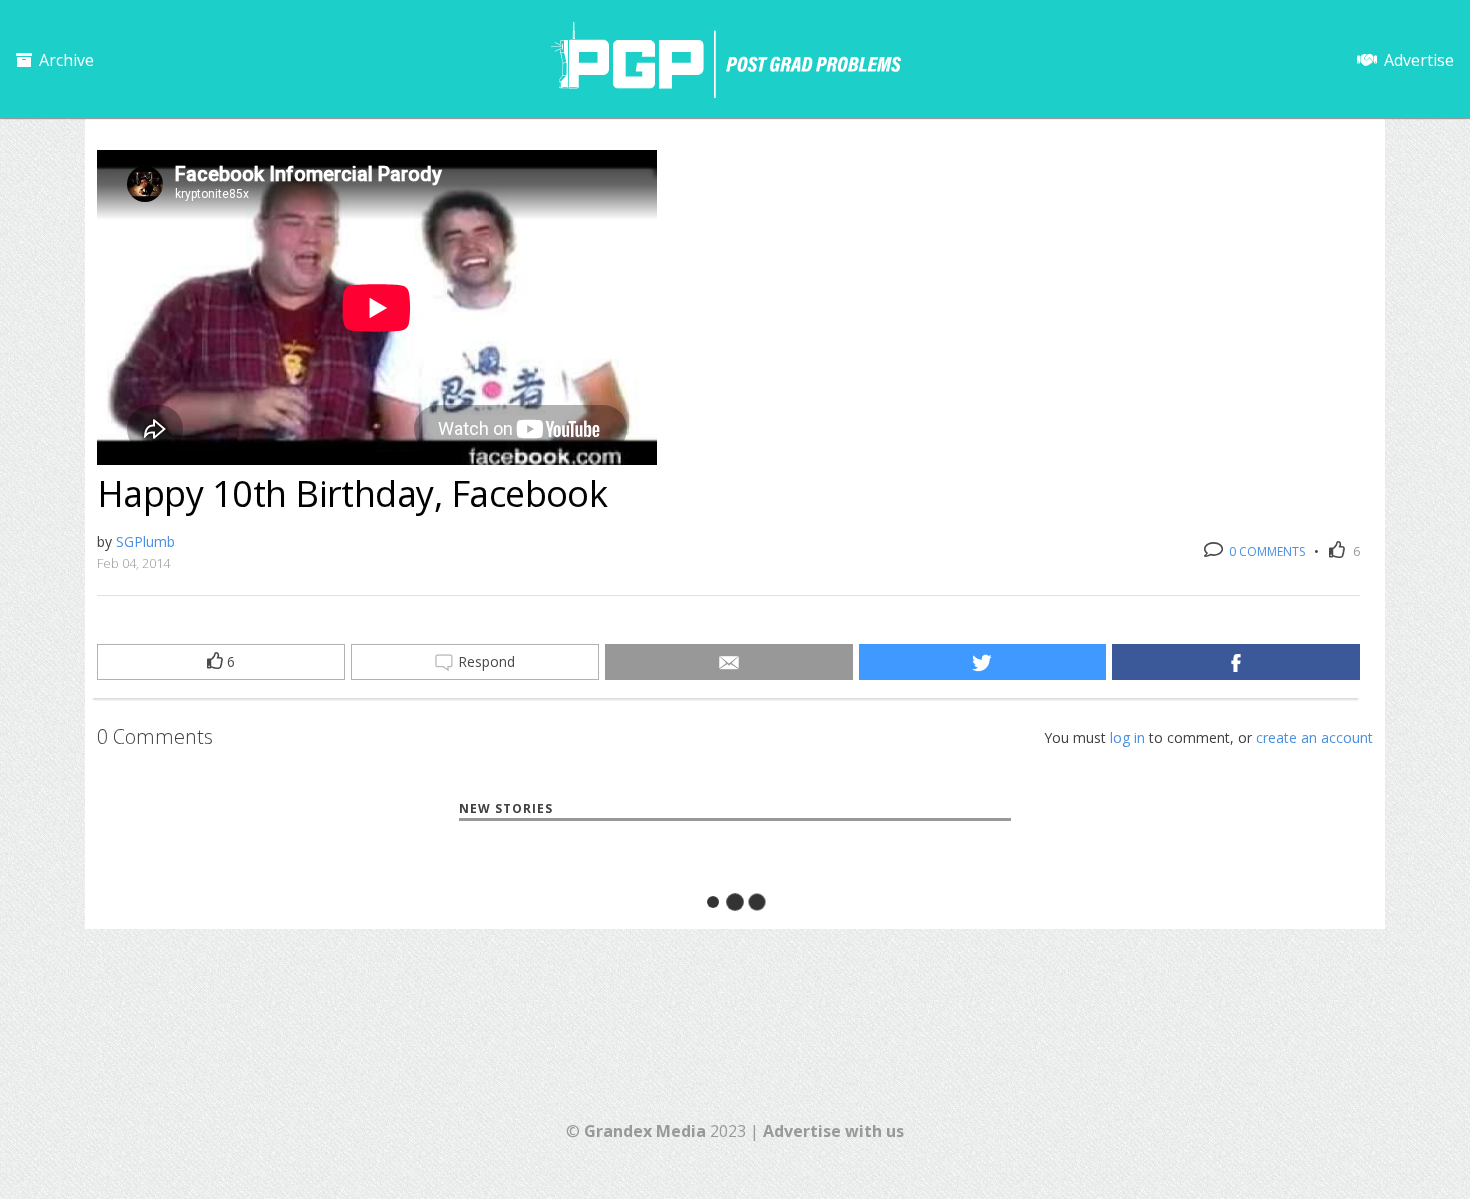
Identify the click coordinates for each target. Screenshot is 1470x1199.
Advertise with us (833, 1131)
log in (1127, 737)
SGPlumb (145, 541)
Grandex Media (645, 1131)
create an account (1314, 737)
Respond (484, 661)
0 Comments (1265, 551)
